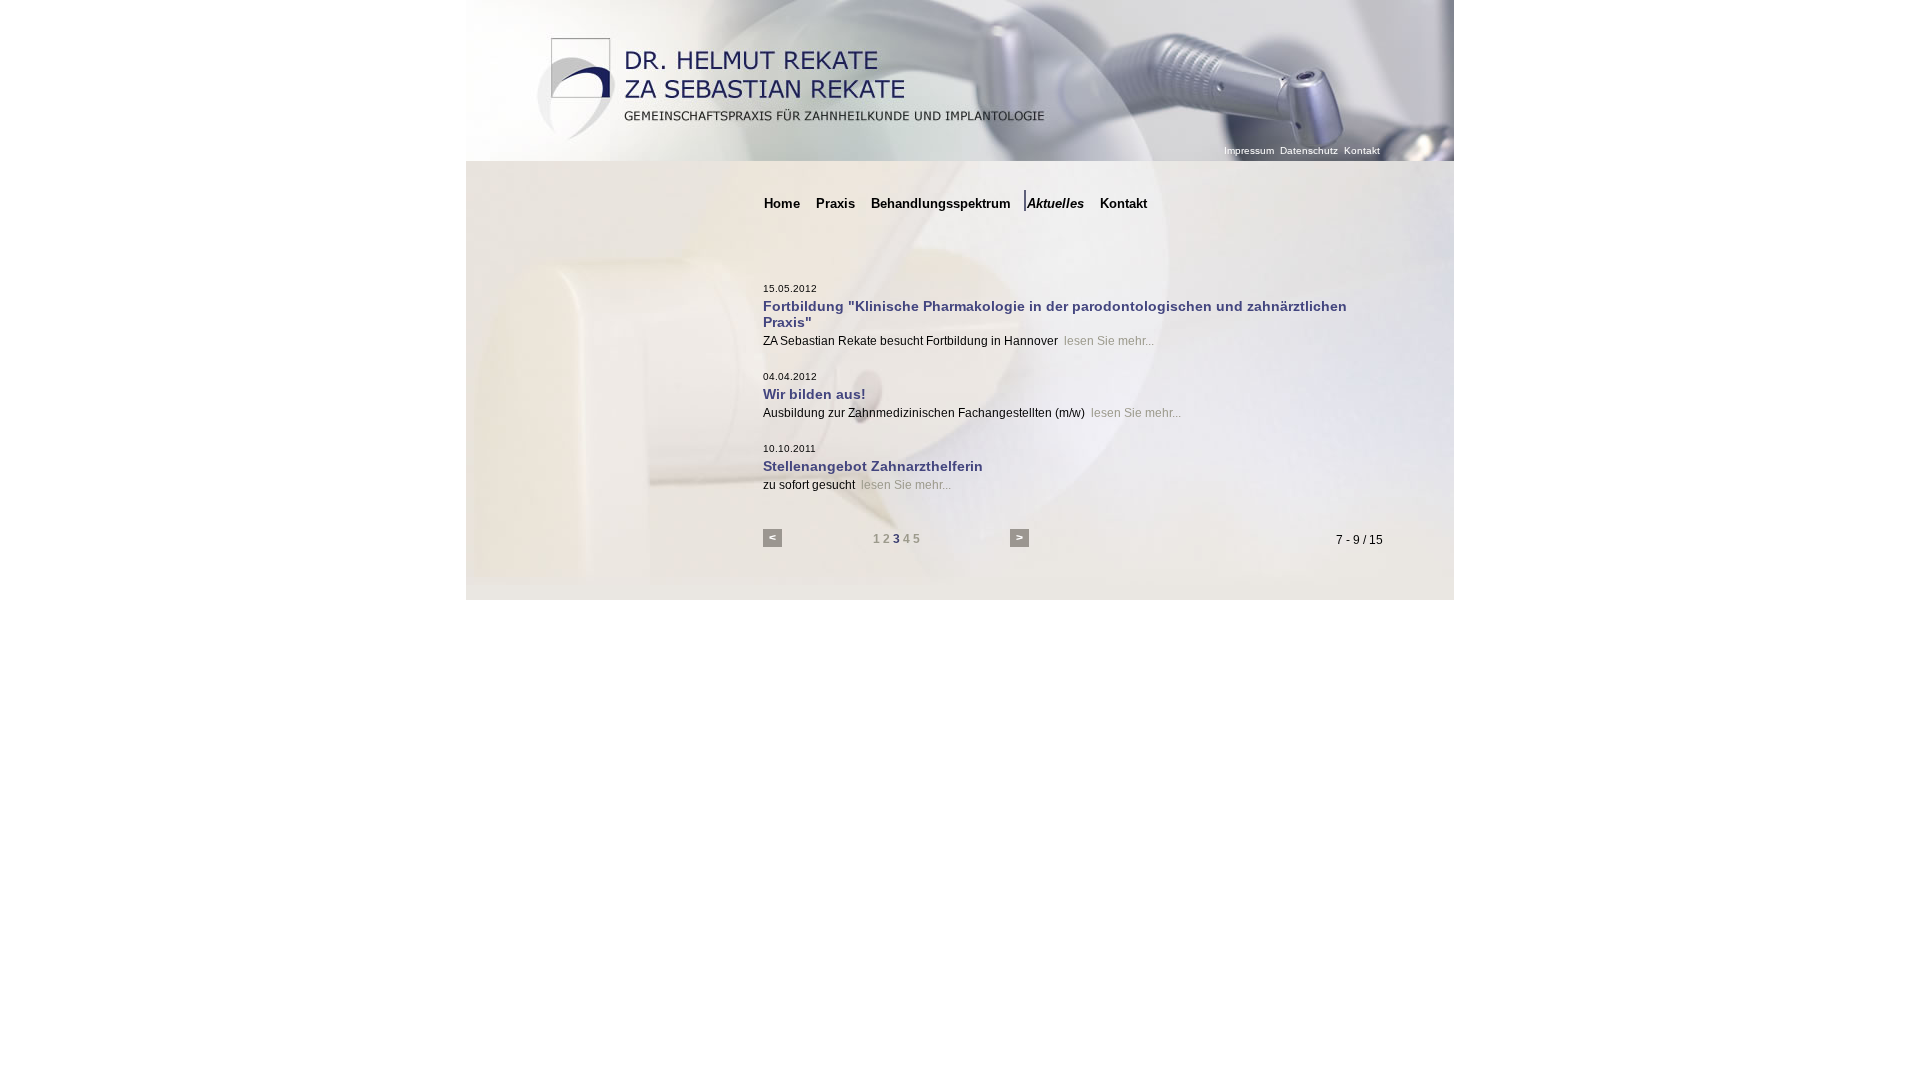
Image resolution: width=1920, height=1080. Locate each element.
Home (782, 203)
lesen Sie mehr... (1109, 341)
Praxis (835, 203)
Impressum (1249, 150)
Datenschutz (1309, 150)
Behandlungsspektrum (941, 203)
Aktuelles (1055, 203)
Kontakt (1362, 150)
